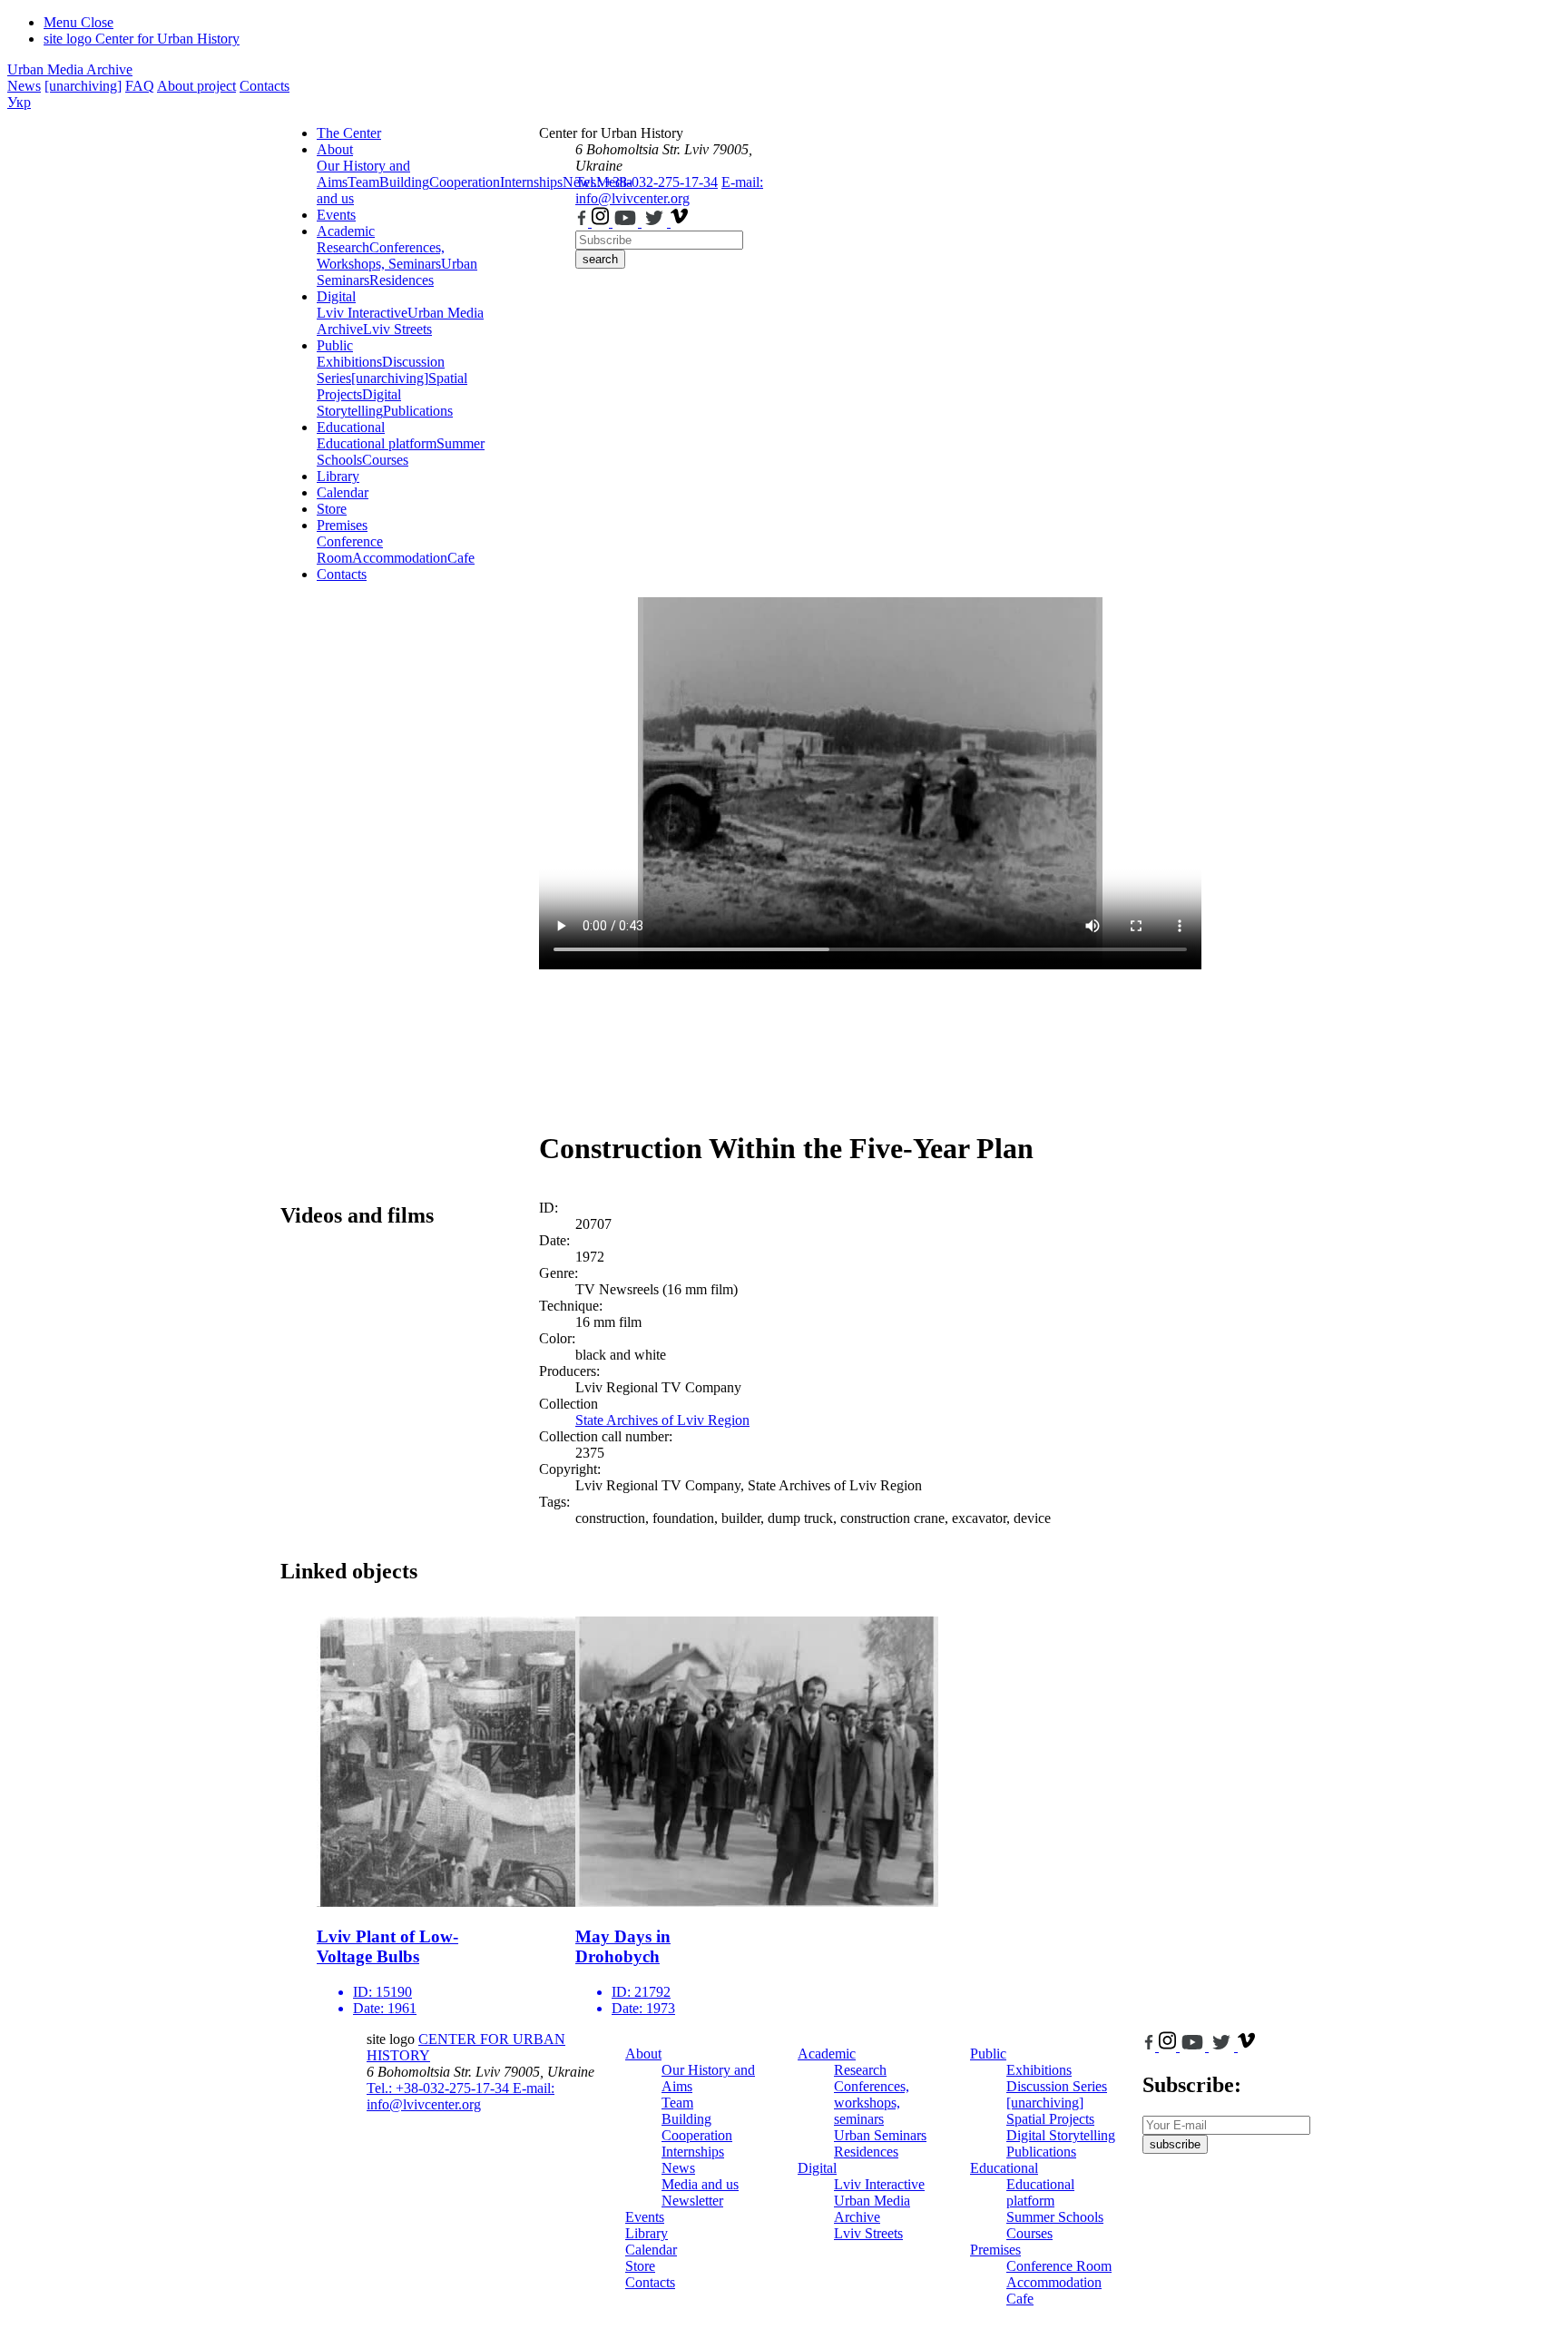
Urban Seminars (880, 2135)
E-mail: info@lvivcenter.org (669, 190)
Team (363, 182)
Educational (351, 427)
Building (404, 182)
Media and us (700, 2184)
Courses (385, 460)
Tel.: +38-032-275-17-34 (647, 182)
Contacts (265, 86)
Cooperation (465, 182)
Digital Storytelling (359, 403)
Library (338, 476)
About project (196, 86)
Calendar (343, 492)
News (24, 86)
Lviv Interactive (362, 313)
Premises (342, 525)
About (335, 149)
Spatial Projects (1050, 2119)
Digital (336, 296)
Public (335, 345)
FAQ (140, 86)
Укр (19, 102)
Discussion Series (1057, 2086)
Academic (346, 231)
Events (336, 215)
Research (343, 247)
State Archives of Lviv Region (662, 1420)
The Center (349, 133)
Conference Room (350, 550)
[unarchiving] (83, 86)
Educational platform (377, 443)
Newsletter (692, 2201)
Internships (693, 2152)
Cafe (461, 558)
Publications (418, 411)
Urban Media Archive (70, 69)
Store (332, 509)
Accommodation (400, 558)
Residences (402, 280)
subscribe (1175, 2144)
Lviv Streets (397, 329)
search (600, 259)
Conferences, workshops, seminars (872, 2103)
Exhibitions (349, 362)
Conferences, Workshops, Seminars (381, 256)
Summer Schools (1055, 2217)
